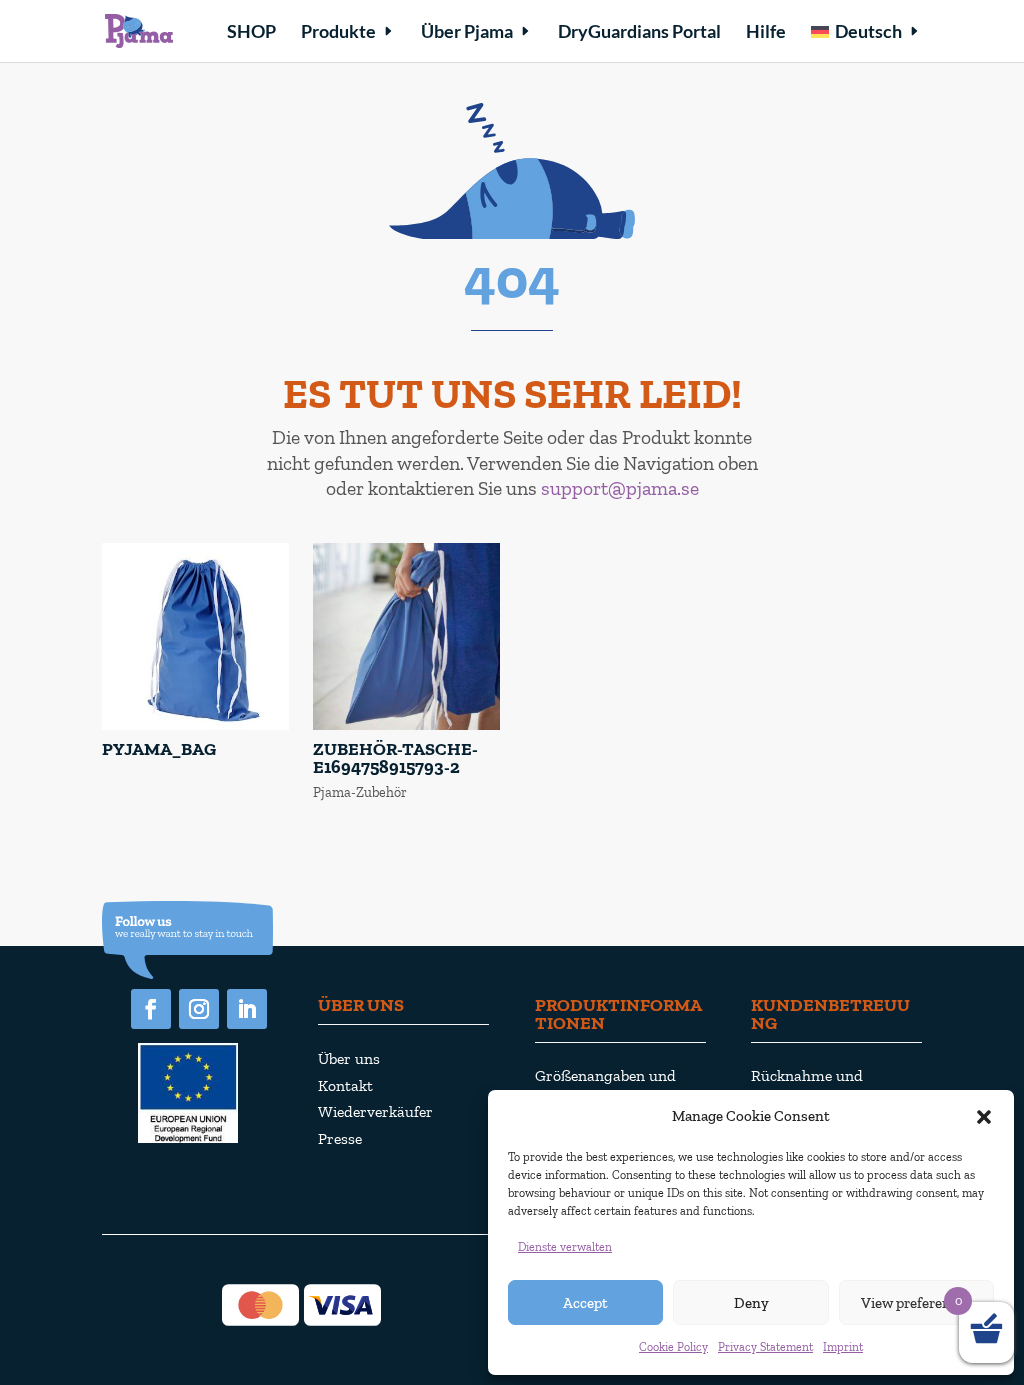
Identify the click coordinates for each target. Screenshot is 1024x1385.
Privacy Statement (765, 1347)
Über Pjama (467, 33)
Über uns (349, 1058)
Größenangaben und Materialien (605, 1088)
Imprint (843, 1347)
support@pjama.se (620, 488)
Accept (585, 1303)
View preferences (916, 1303)
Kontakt (345, 1085)
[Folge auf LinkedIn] (247, 1009)
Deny (751, 1303)
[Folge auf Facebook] (151, 1009)
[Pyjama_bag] (195, 725)
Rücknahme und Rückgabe (807, 1088)
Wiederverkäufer (375, 1111)
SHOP (251, 33)
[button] (984, 1117)
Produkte (338, 33)
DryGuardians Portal (639, 33)
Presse (340, 1138)
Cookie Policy (673, 1347)
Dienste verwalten (565, 1247)
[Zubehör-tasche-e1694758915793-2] (406, 725)
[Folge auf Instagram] (199, 1009)
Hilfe (766, 33)
